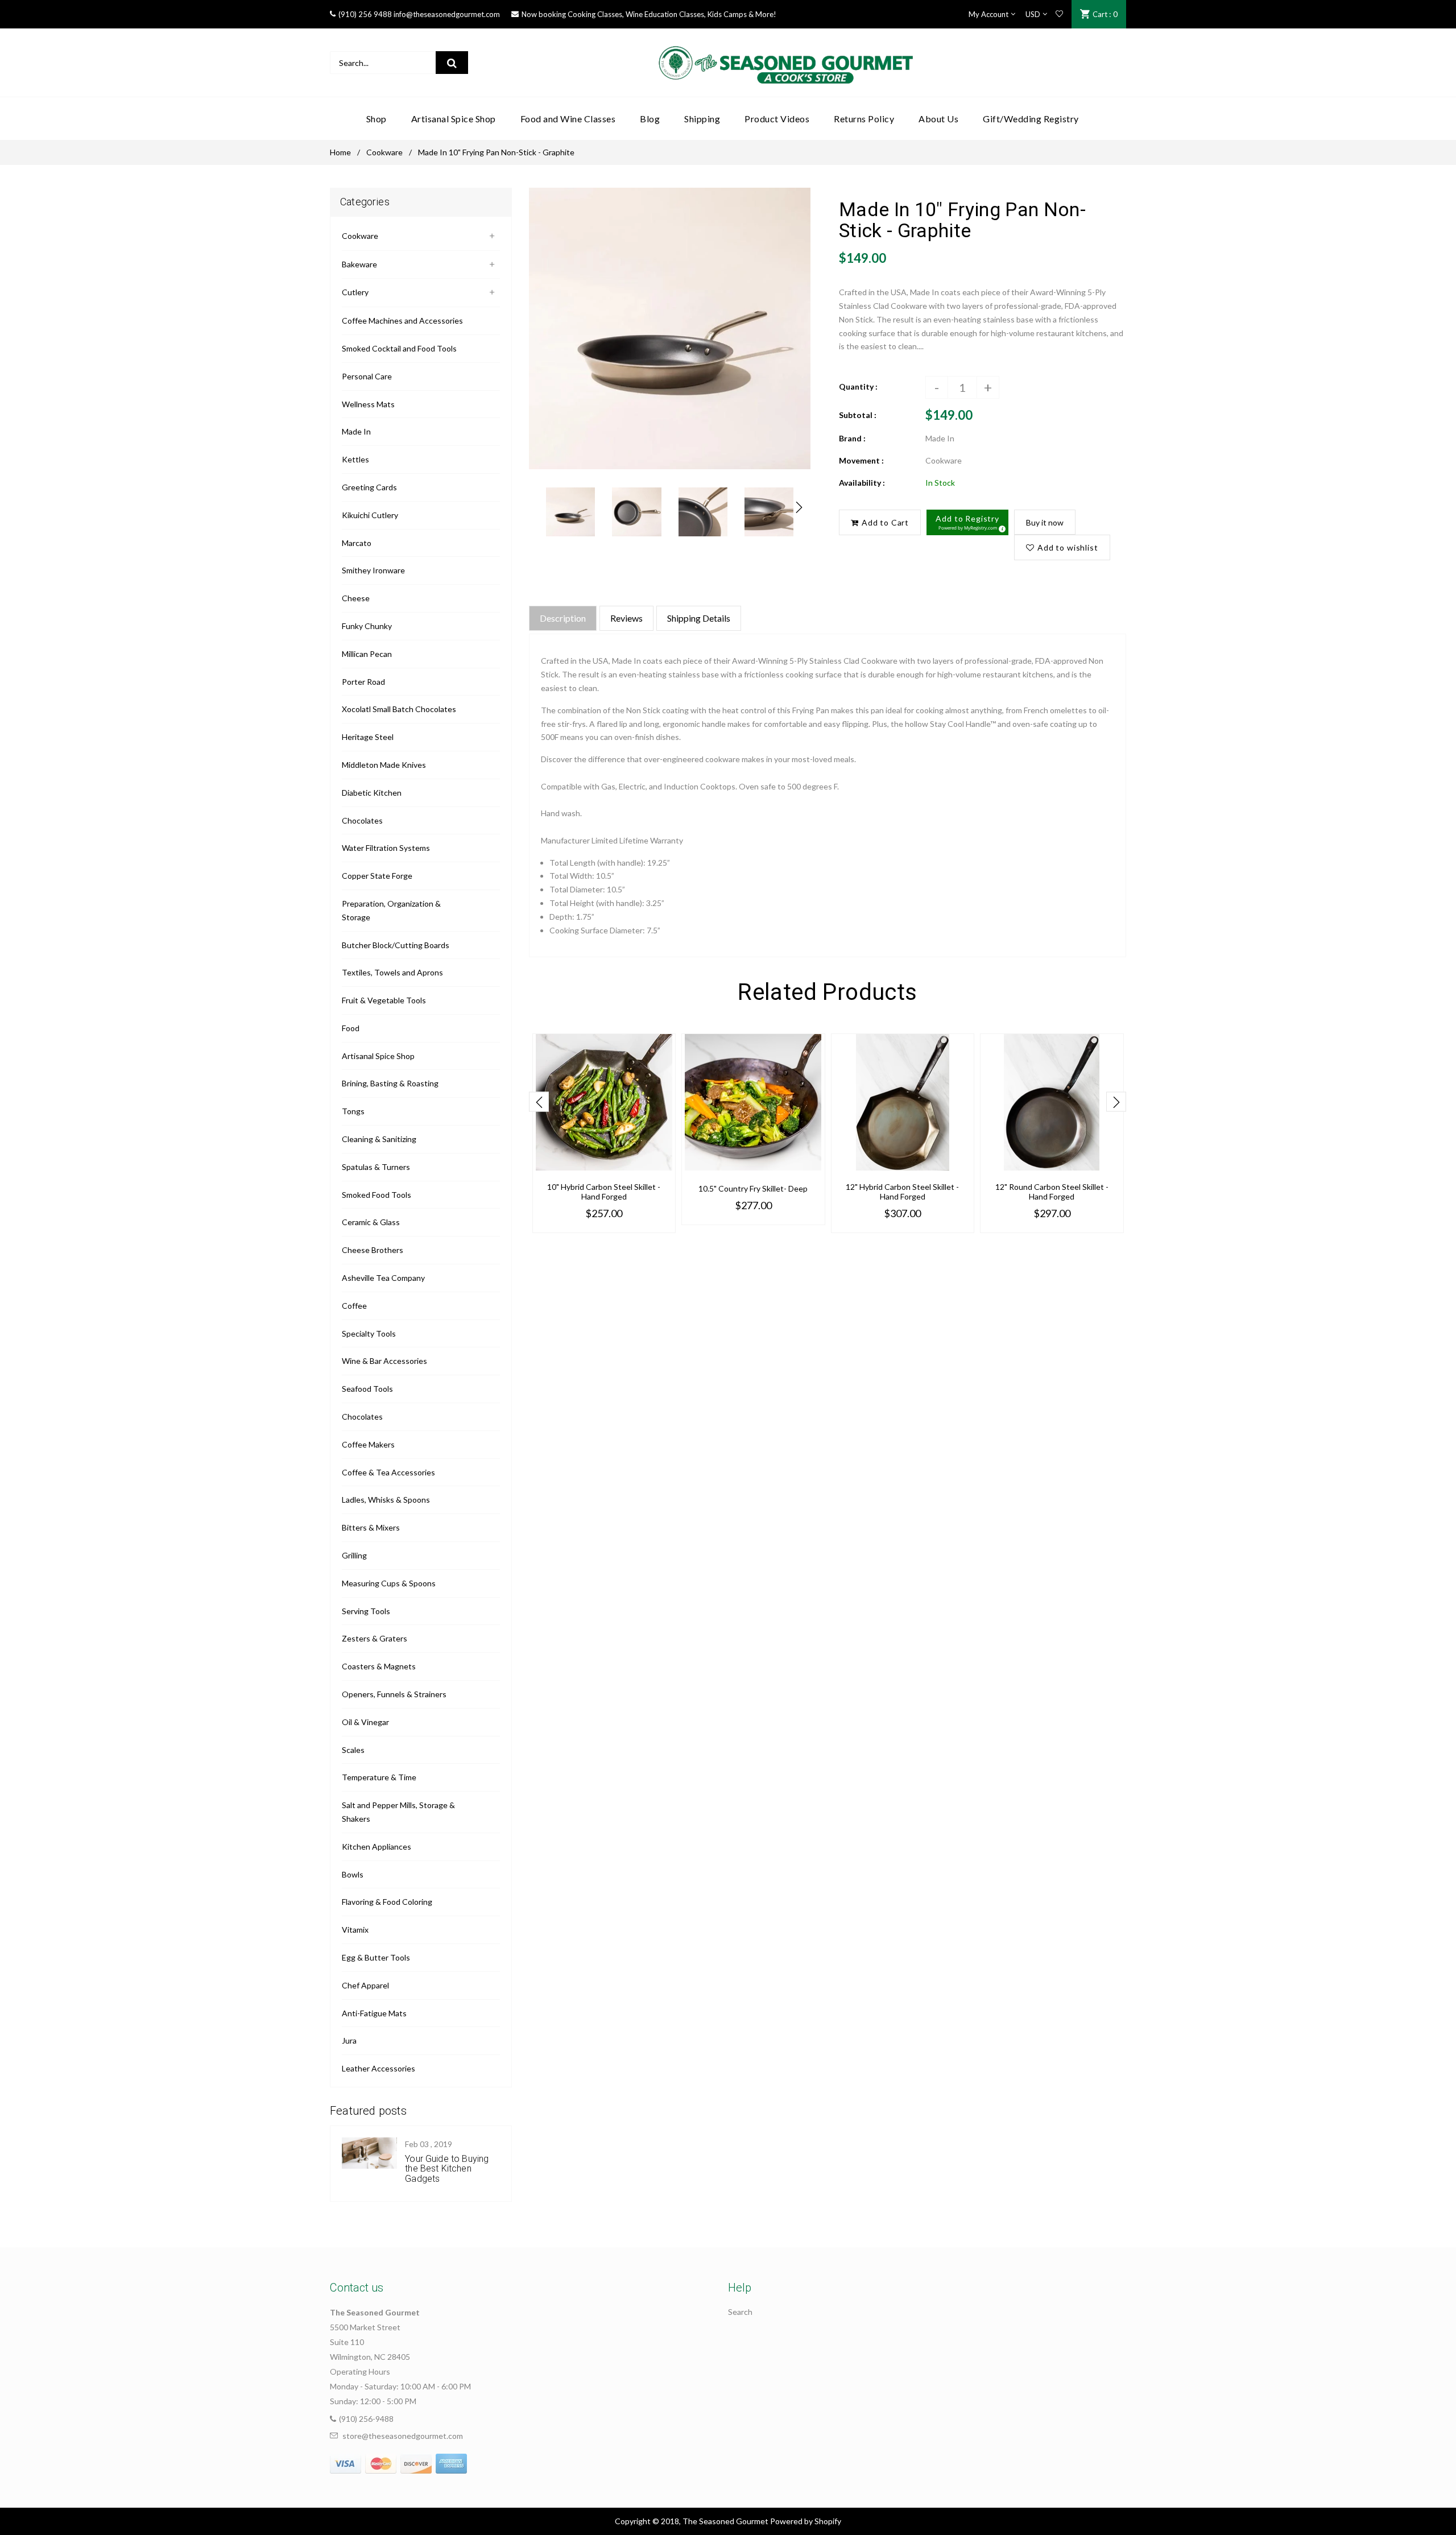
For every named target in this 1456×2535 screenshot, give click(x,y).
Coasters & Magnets (379, 1666)
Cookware (384, 152)
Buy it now (1045, 522)
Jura (349, 2040)
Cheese (356, 598)
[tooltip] (1000, 527)
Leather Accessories (379, 2068)
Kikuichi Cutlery (370, 515)
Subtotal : (858, 415)
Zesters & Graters (375, 1638)
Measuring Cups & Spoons (389, 1583)
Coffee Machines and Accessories (402, 321)
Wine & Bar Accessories (384, 1361)
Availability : (862, 483)
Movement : (861, 460)
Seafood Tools (367, 1389)
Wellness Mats (368, 404)
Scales (353, 1750)
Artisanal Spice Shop (378, 1056)
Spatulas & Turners (376, 1167)
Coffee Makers (368, 1444)
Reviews (626, 618)
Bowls (353, 1874)
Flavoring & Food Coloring (387, 1902)
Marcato (357, 543)
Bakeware (359, 264)
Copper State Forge (377, 876)
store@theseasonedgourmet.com (403, 2436)
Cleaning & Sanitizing (379, 1139)
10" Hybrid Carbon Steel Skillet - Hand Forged (604, 1192)
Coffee (354, 1306)
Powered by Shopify (806, 2521)
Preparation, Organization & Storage (391, 910)
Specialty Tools (369, 1333)
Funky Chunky (367, 626)
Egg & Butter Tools (376, 1957)
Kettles (355, 459)
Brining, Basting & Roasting (390, 1083)
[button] (967, 523)
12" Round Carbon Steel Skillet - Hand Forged (1052, 1192)
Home (340, 152)
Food (351, 1028)
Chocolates (362, 820)
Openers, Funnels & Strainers (394, 1694)
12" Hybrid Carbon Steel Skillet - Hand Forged (902, 1192)
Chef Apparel (365, 1985)
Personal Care (367, 376)
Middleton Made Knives (384, 765)
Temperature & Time (379, 1777)
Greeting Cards (369, 487)
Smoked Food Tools (377, 1195)
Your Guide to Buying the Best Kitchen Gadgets (447, 2169)
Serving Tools (366, 1611)
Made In (356, 431)
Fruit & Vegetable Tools (384, 1000)
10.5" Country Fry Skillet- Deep (753, 1188)
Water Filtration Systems (386, 848)
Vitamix (355, 1930)
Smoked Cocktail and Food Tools (399, 348)
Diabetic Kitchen (372, 793)
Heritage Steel (368, 737)
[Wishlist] (1059, 14)
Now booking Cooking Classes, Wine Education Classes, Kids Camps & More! (649, 14)
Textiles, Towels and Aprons (392, 972)
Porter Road (363, 682)
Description (563, 618)
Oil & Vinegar (365, 1722)
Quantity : (858, 386)
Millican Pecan (367, 654)
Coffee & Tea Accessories (388, 1472)
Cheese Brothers (373, 1250)
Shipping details (699, 618)
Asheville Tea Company (383, 1278)
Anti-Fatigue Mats (374, 2013)
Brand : (852, 438)
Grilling (354, 1555)
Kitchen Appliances (377, 1847)
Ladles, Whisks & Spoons (386, 1500)
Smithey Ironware (373, 570)
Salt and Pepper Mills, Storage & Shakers (398, 1812)
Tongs (353, 1111)
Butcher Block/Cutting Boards (396, 945)
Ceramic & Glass (371, 1222)
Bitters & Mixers (371, 1527)
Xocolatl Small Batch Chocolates (399, 709)
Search (740, 2312)
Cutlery (355, 292)
